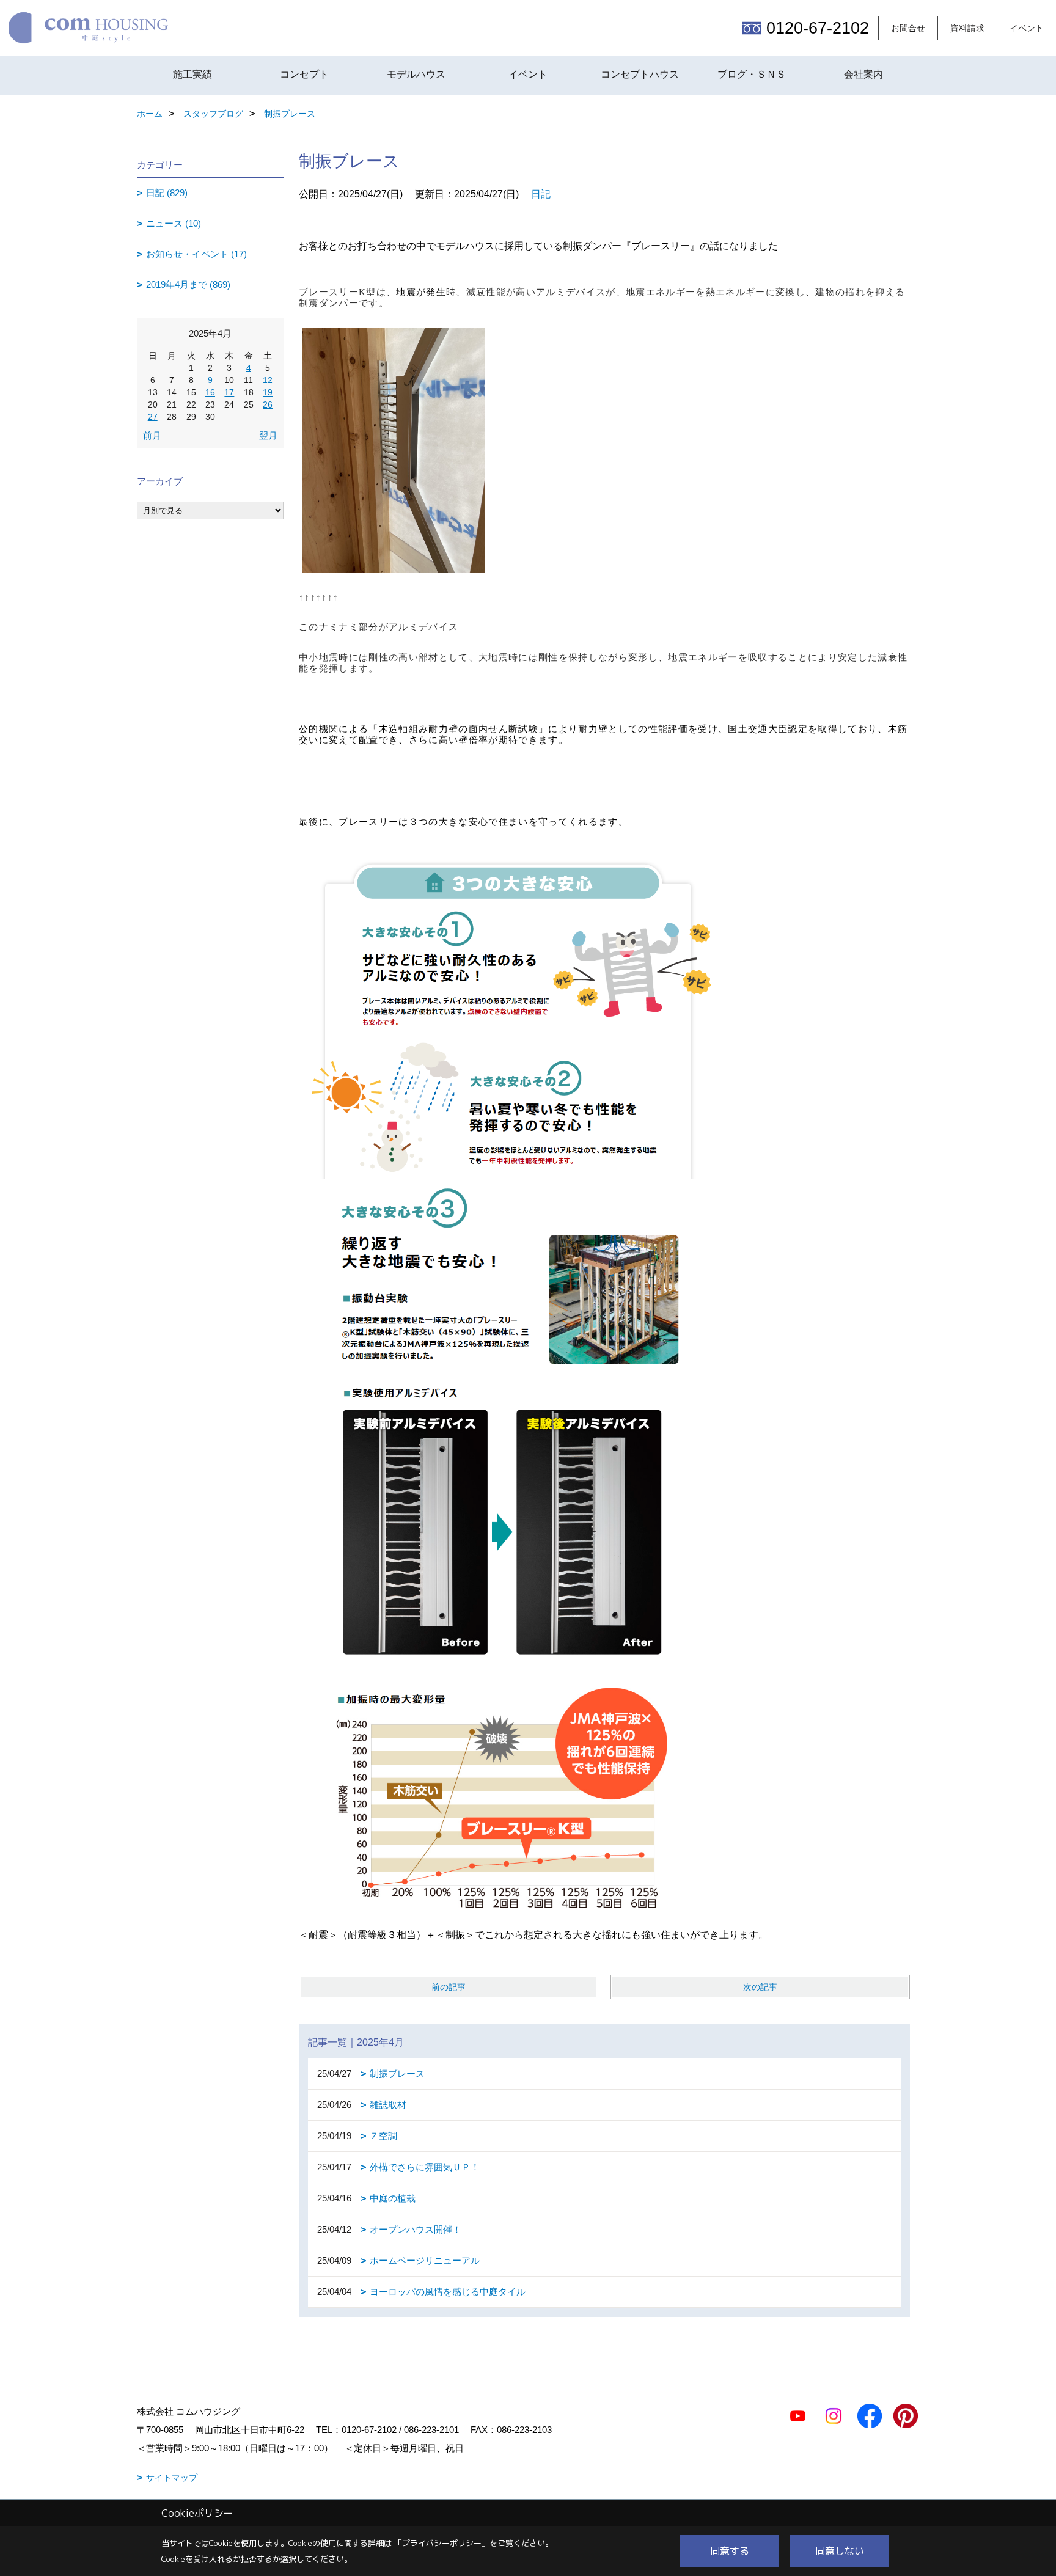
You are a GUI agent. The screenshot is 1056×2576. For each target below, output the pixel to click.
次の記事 (760, 1987)
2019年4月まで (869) (188, 284)
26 (268, 404)
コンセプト (304, 74)
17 (229, 392)
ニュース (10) (174, 223)
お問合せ (908, 28)
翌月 (268, 435)
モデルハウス (416, 74)
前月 (152, 435)
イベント (1027, 28)
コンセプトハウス (640, 74)
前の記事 (449, 1987)
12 (268, 380)
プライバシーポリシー (442, 2543)
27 (153, 417)
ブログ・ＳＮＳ (752, 74)
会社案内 (864, 74)
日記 (541, 194)
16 (210, 392)
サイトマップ (172, 2478)
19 (268, 392)
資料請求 (967, 28)
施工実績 (193, 74)
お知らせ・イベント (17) (196, 254)
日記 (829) (167, 193)
